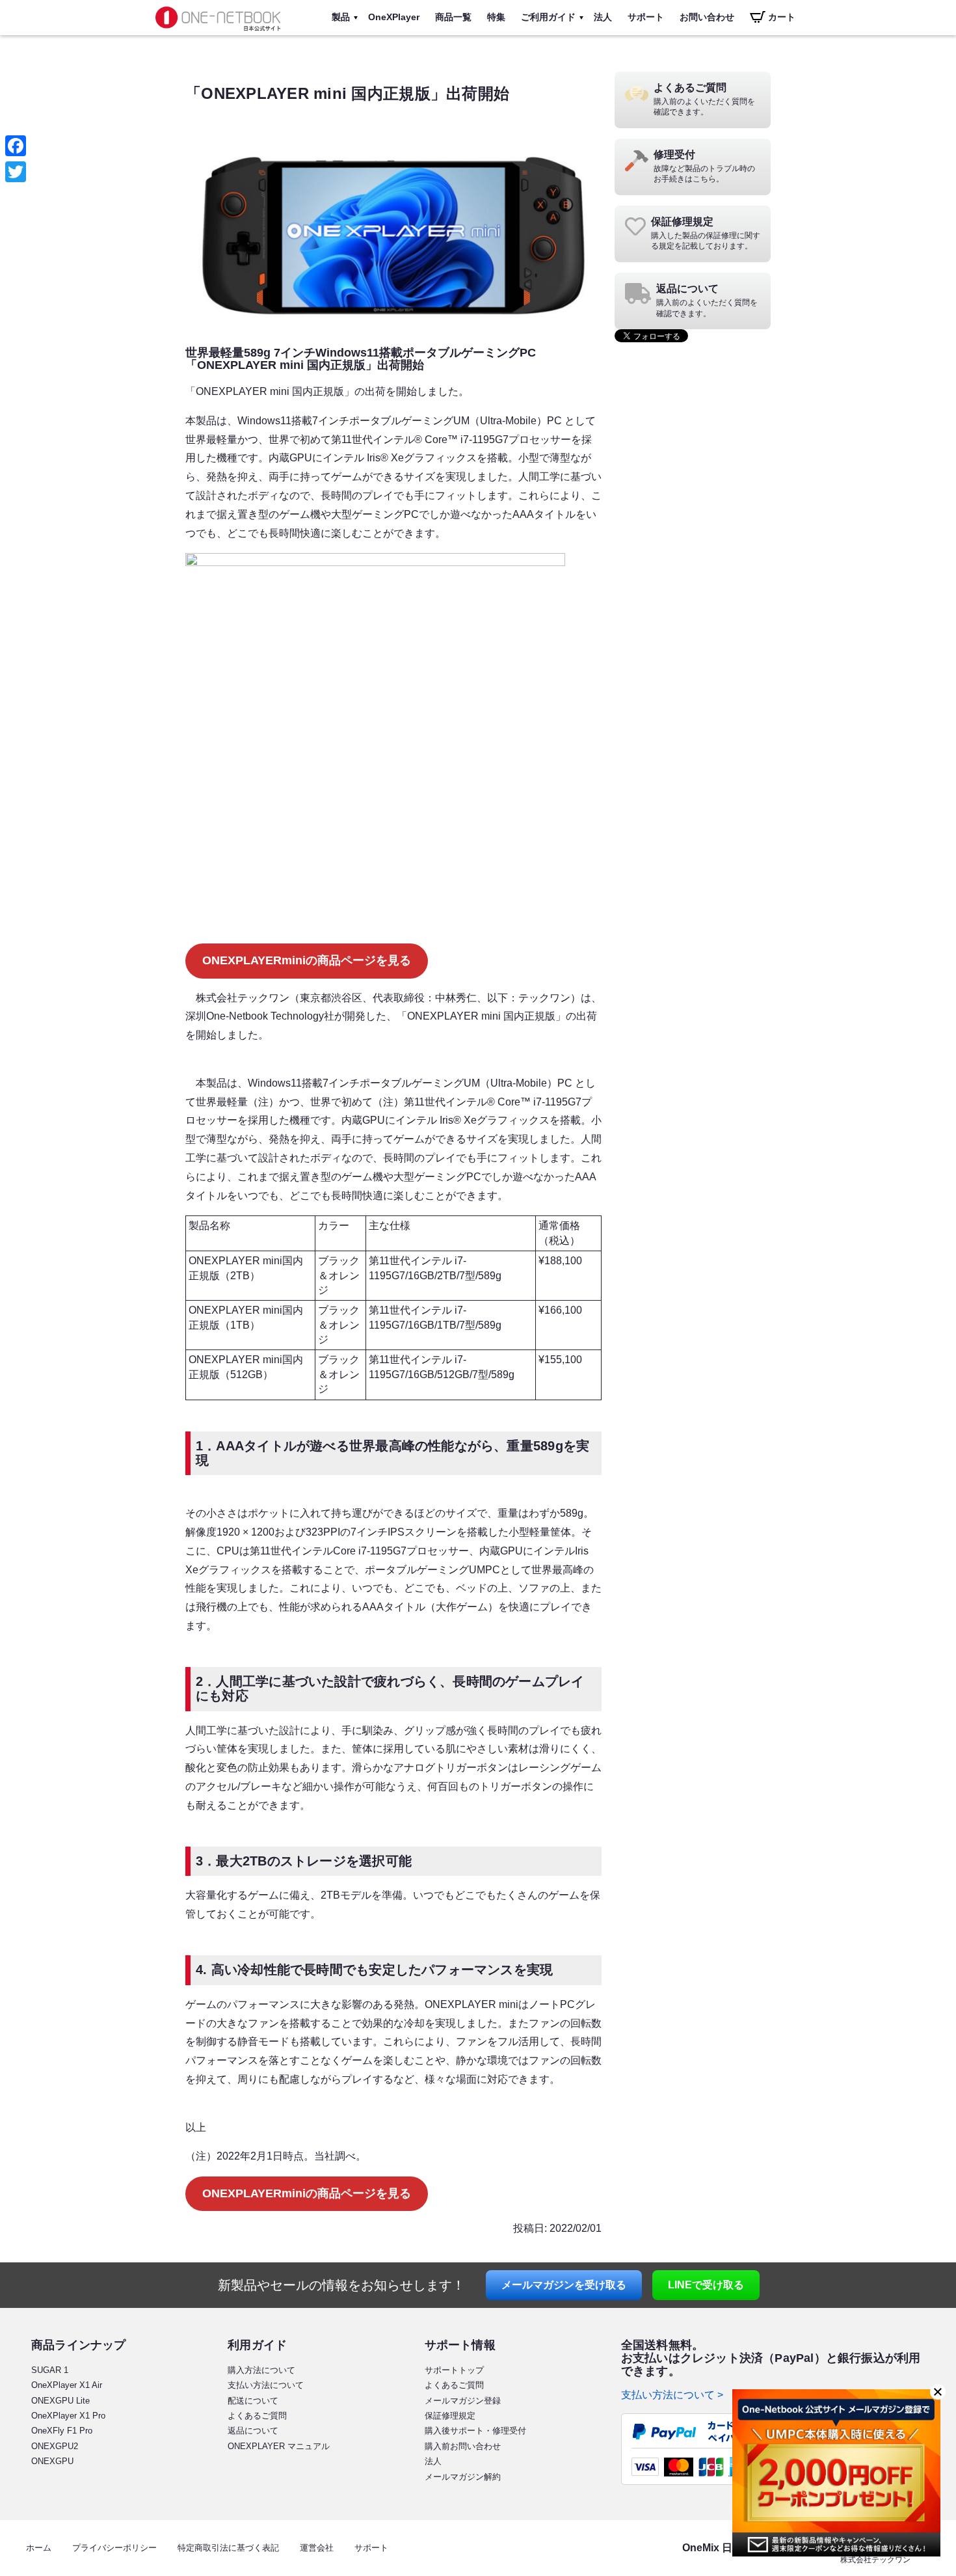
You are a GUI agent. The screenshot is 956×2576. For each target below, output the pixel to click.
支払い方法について (266, 2385)
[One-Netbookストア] (218, 32)
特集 (496, 17)
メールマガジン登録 (463, 2401)
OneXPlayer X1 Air (67, 2385)
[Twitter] (16, 172)
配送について (253, 2401)
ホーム (39, 2548)
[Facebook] (16, 146)
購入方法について (261, 2370)
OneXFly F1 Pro (62, 2431)
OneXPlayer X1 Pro (68, 2416)
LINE (706, 2285)
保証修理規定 (450, 2416)
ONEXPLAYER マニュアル (279, 2446)
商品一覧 (453, 17)
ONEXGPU (52, 2461)
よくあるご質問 (257, 2416)
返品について (253, 2431)
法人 (603, 17)
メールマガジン (564, 2285)
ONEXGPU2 (55, 2446)
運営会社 (317, 2548)
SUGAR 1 (50, 2370)
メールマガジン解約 (463, 2477)
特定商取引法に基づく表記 (228, 2548)
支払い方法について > (672, 2395)
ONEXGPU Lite (60, 2401)
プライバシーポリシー (114, 2548)
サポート (646, 17)
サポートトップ (454, 2370)
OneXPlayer (394, 17)
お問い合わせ (707, 17)
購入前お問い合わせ (463, 2446)
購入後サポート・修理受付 (475, 2431)
